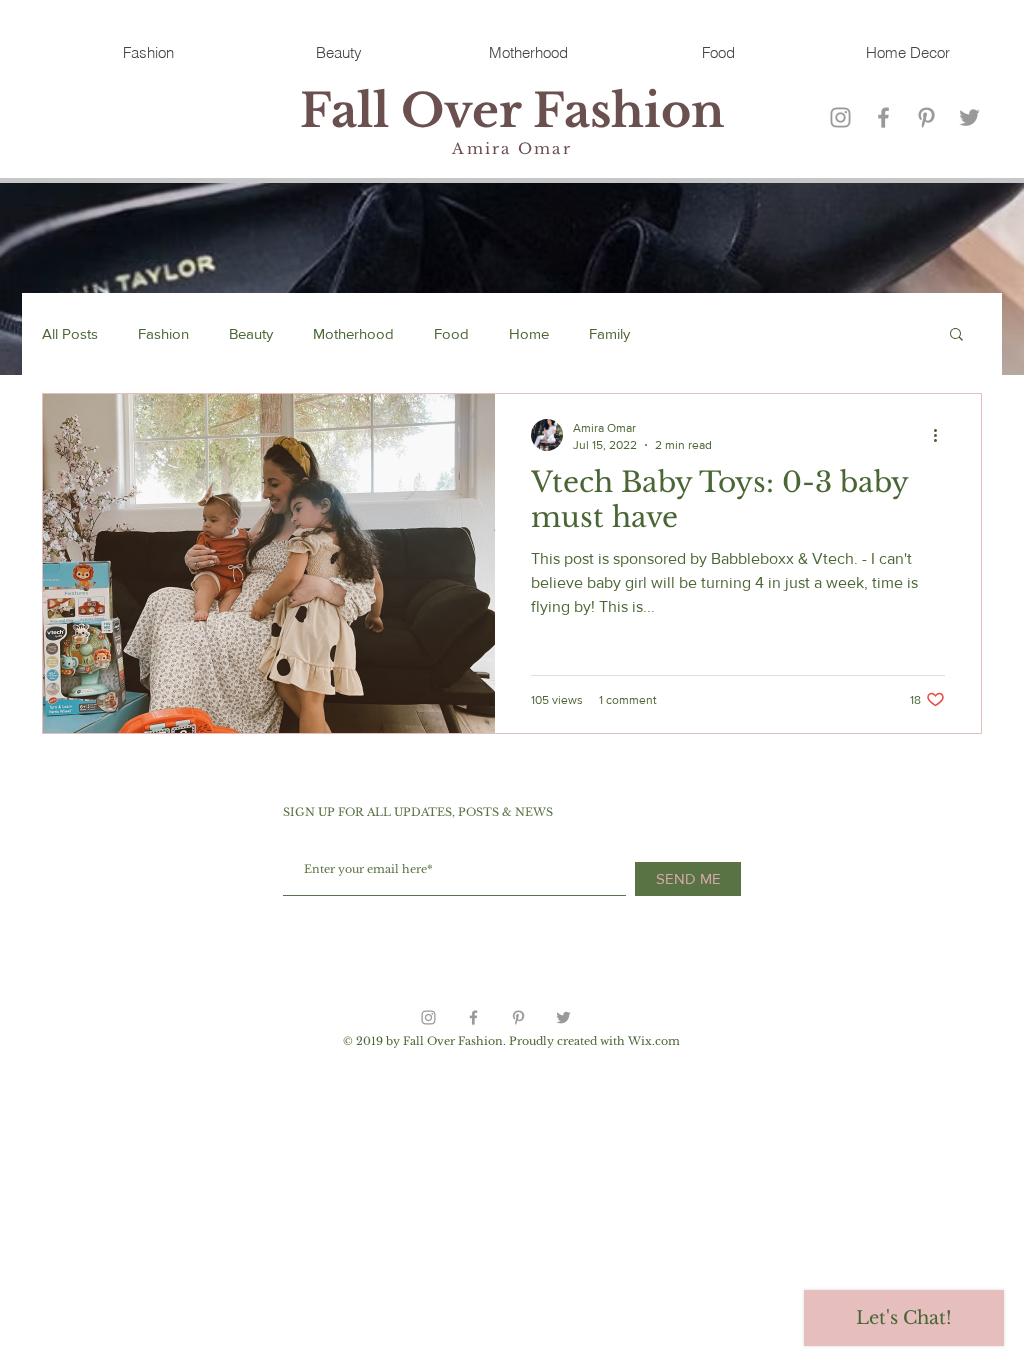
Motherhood (353, 333)
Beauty (251, 333)
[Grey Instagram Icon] (840, 117)
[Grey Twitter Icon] (969, 117)
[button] (956, 335)
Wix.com (654, 1041)
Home (529, 333)
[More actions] (942, 435)
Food (451, 333)
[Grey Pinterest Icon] (926, 117)
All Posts (70, 333)
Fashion (163, 333)
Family (609, 333)
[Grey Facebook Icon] (883, 117)
